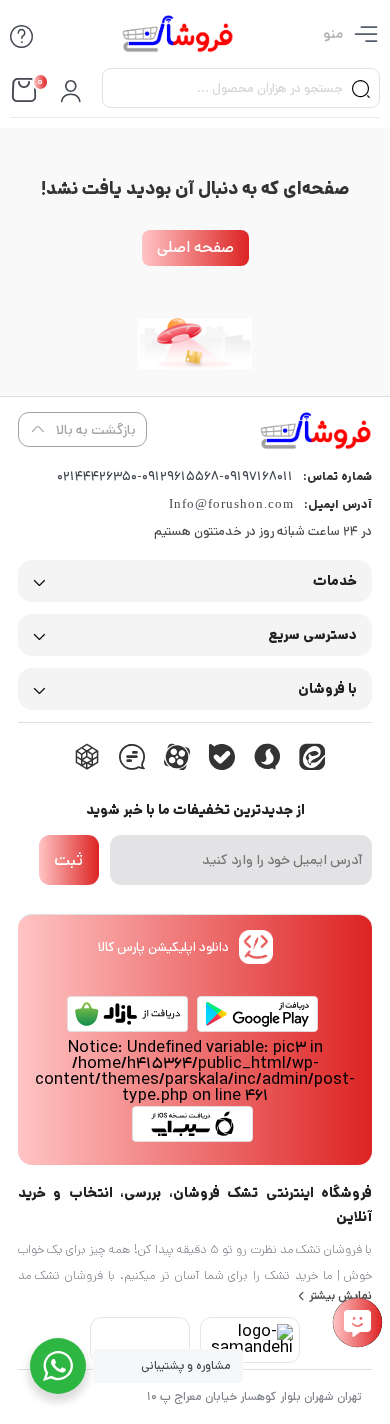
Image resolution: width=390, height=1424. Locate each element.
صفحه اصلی (195, 247)
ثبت (68, 860)
